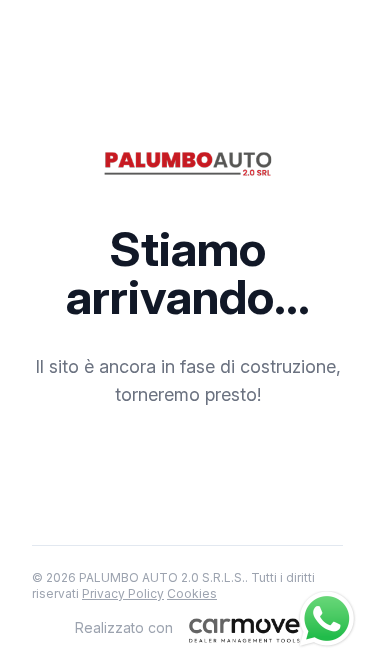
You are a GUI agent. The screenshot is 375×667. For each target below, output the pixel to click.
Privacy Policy (123, 593)
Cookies (192, 593)
